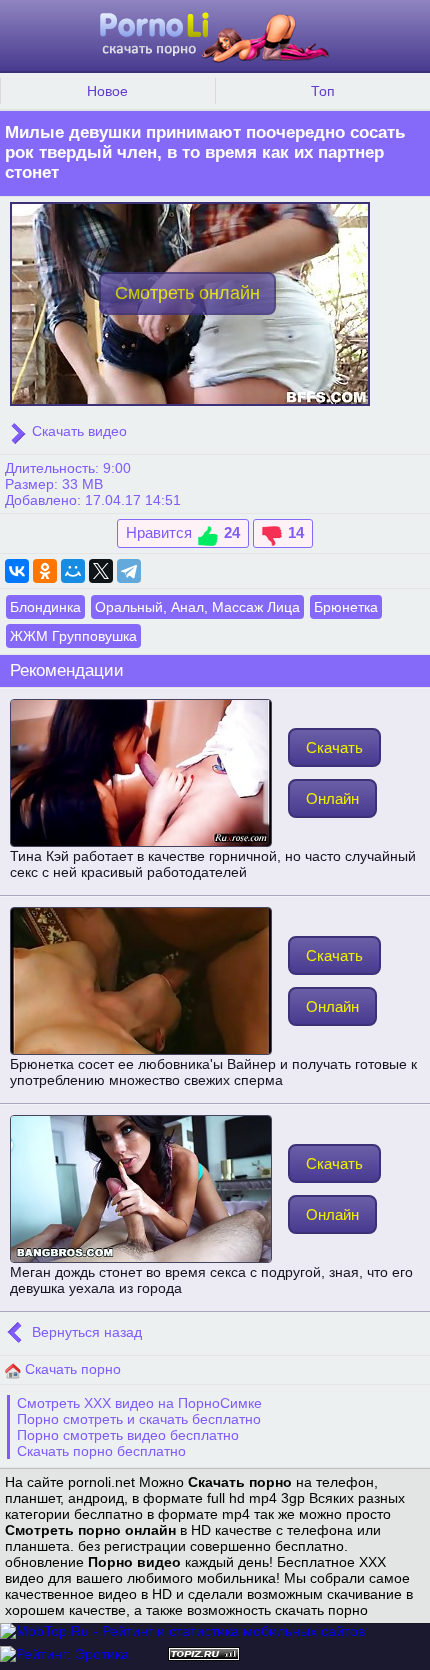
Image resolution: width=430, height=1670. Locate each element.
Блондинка (45, 607)
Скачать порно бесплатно (101, 1451)
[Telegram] (129, 571)
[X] (101, 571)
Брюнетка (346, 607)
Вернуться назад (85, 1332)
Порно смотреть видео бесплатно (128, 1435)
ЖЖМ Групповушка (73, 636)
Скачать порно (71, 1369)
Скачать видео (77, 431)
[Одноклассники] (45, 571)
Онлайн (332, 798)
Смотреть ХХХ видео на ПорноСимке (139, 1403)
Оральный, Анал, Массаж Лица (197, 607)
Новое (107, 91)
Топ (323, 91)
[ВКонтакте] (17, 571)
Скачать (334, 747)
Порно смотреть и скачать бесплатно (139, 1419)
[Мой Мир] (73, 571)
